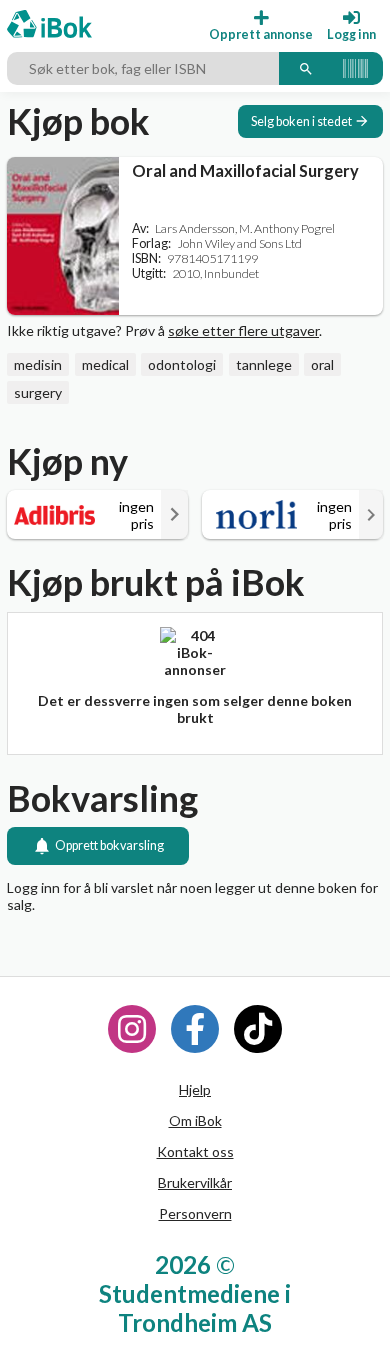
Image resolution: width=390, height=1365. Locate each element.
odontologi (182, 364)
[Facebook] (195, 1029)
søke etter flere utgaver (243, 330)
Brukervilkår (195, 1182)
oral (322, 364)
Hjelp (195, 1089)
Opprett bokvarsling (109, 845)
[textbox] (143, 69)
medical (105, 364)
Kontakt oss (195, 1151)
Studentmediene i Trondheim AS (195, 1308)
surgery (38, 392)
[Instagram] (132, 1029)
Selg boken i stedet (301, 121)
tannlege (264, 364)
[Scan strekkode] (355, 69)
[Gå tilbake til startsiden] (49, 25)
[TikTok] (258, 1029)
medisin (38, 364)
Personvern (195, 1213)
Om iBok (195, 1120)
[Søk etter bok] (306, 69)
